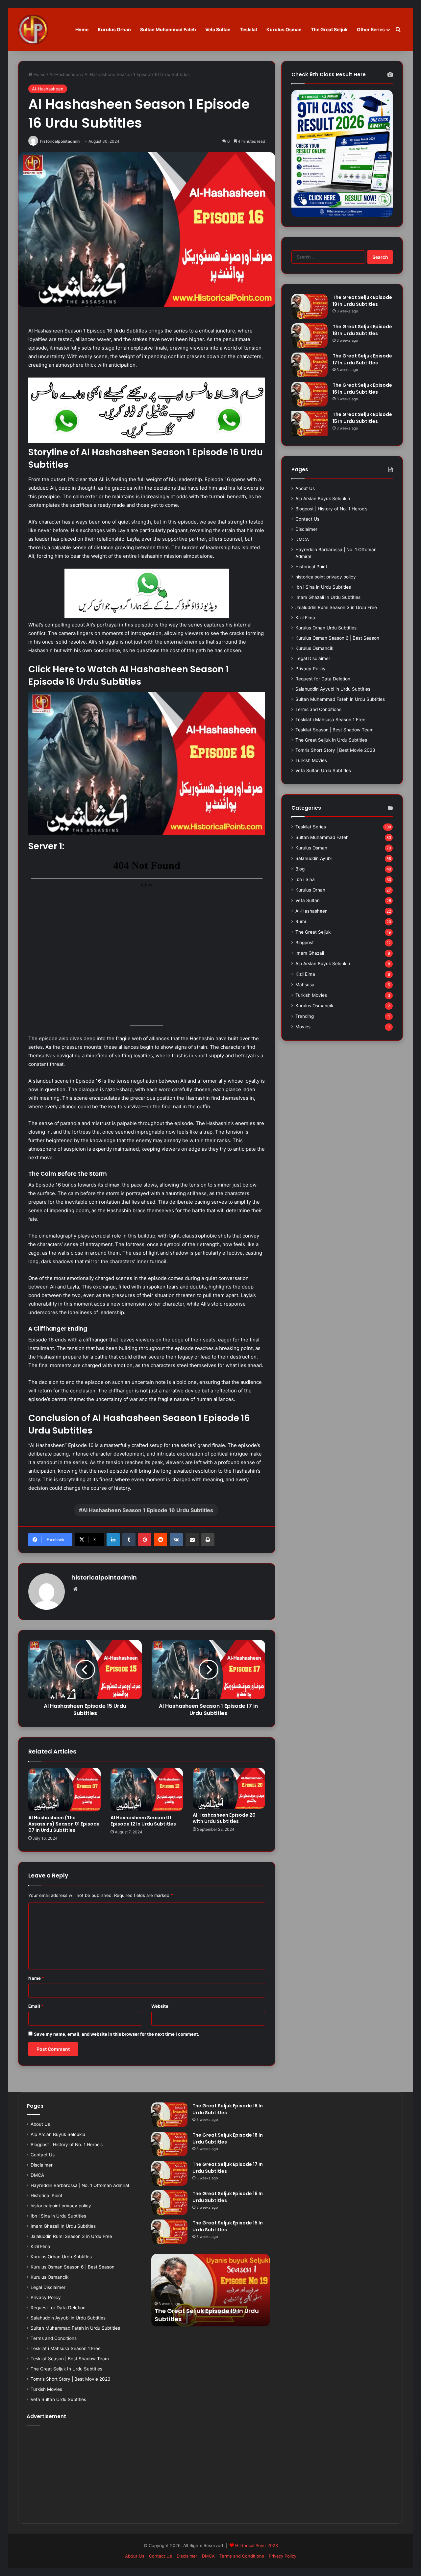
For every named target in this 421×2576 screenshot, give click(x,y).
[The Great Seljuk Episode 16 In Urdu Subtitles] (310, 394)
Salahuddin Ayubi (313, 858)
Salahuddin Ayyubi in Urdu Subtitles (333, 689)
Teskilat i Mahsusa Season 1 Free (330, 720)
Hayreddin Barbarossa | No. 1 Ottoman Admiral (80, 2185)
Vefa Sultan (218, 29)
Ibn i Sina (305, 879)
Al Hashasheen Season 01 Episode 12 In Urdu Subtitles (143, 1821)
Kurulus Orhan (114, 29)
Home (82, 29)
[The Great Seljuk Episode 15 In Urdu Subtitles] (310, 423)
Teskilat (248, 29)
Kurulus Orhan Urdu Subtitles (326, 628)
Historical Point (311, 567)
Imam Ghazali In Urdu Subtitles (328, 597)
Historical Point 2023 (257, 2545)
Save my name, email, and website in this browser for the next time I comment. (117, 2034)
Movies (303, 1027)
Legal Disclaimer (313, 658)
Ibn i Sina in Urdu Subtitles (323, 587)
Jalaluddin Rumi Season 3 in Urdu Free (336, 607)
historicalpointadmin (60, 141)
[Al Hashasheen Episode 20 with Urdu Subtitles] (229, 1788)
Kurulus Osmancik (314, 648)
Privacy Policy (310, 669)
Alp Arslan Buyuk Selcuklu (323, 499)
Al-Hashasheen (65, 74)
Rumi (301, 921)
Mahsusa (305, 985)
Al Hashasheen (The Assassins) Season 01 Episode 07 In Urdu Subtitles (64, 1824)
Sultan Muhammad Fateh (168, 29)
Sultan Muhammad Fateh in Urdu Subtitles (340, 699)
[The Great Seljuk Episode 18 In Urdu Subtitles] (310, 336)
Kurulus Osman (284, 29)
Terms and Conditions (318, 709)
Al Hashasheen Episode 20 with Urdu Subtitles (224, 1818)
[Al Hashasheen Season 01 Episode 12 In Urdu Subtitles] (147, 1790)
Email (36, 2006)
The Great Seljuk (329, 29)
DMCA (302, 539)
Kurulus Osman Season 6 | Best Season (337, 638)
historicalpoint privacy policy (326, 577)
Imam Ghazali (310, 953)
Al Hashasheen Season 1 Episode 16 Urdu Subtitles (148, 1510)
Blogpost (305, 943)
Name (36, 1978)
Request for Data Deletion (323, 679)
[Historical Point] (33, 30)
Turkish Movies (311, 760)
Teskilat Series (311, 827)
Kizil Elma (305, 618)
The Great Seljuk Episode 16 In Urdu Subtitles (362, 389)
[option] (211, 2290)
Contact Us (307, 519)
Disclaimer (306, 529)
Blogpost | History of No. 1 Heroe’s (331, 509)
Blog (300, 869)
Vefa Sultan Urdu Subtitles (323, 771)
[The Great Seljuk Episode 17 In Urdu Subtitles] (310, 365)
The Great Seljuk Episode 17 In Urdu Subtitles (362, 359)
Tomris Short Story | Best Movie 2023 (335, 750)
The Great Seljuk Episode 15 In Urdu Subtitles (362, 418)
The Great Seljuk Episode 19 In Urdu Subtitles (362, 301)
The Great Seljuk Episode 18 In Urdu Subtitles (362, 330)
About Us (305, 488)
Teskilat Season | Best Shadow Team (334, 730)
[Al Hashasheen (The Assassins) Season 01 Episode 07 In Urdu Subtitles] (64, 1790)
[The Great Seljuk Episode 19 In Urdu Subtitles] (310, 306)
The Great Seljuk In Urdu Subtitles (331, 740)
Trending (305, 1016)
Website (160, 2006)
